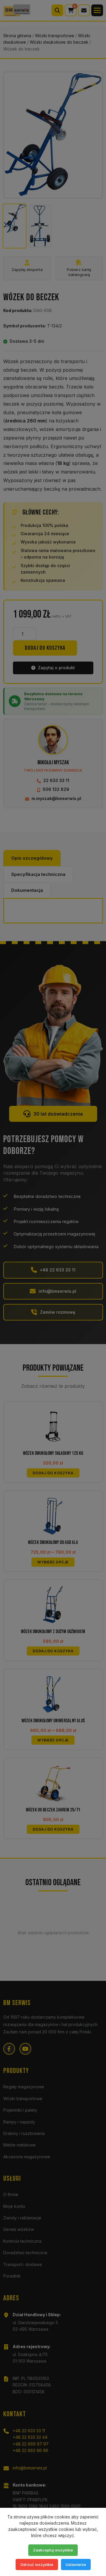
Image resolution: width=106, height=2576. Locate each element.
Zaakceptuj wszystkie (53, 2550)
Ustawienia (76, 2564)
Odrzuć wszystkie (37, 2564)
